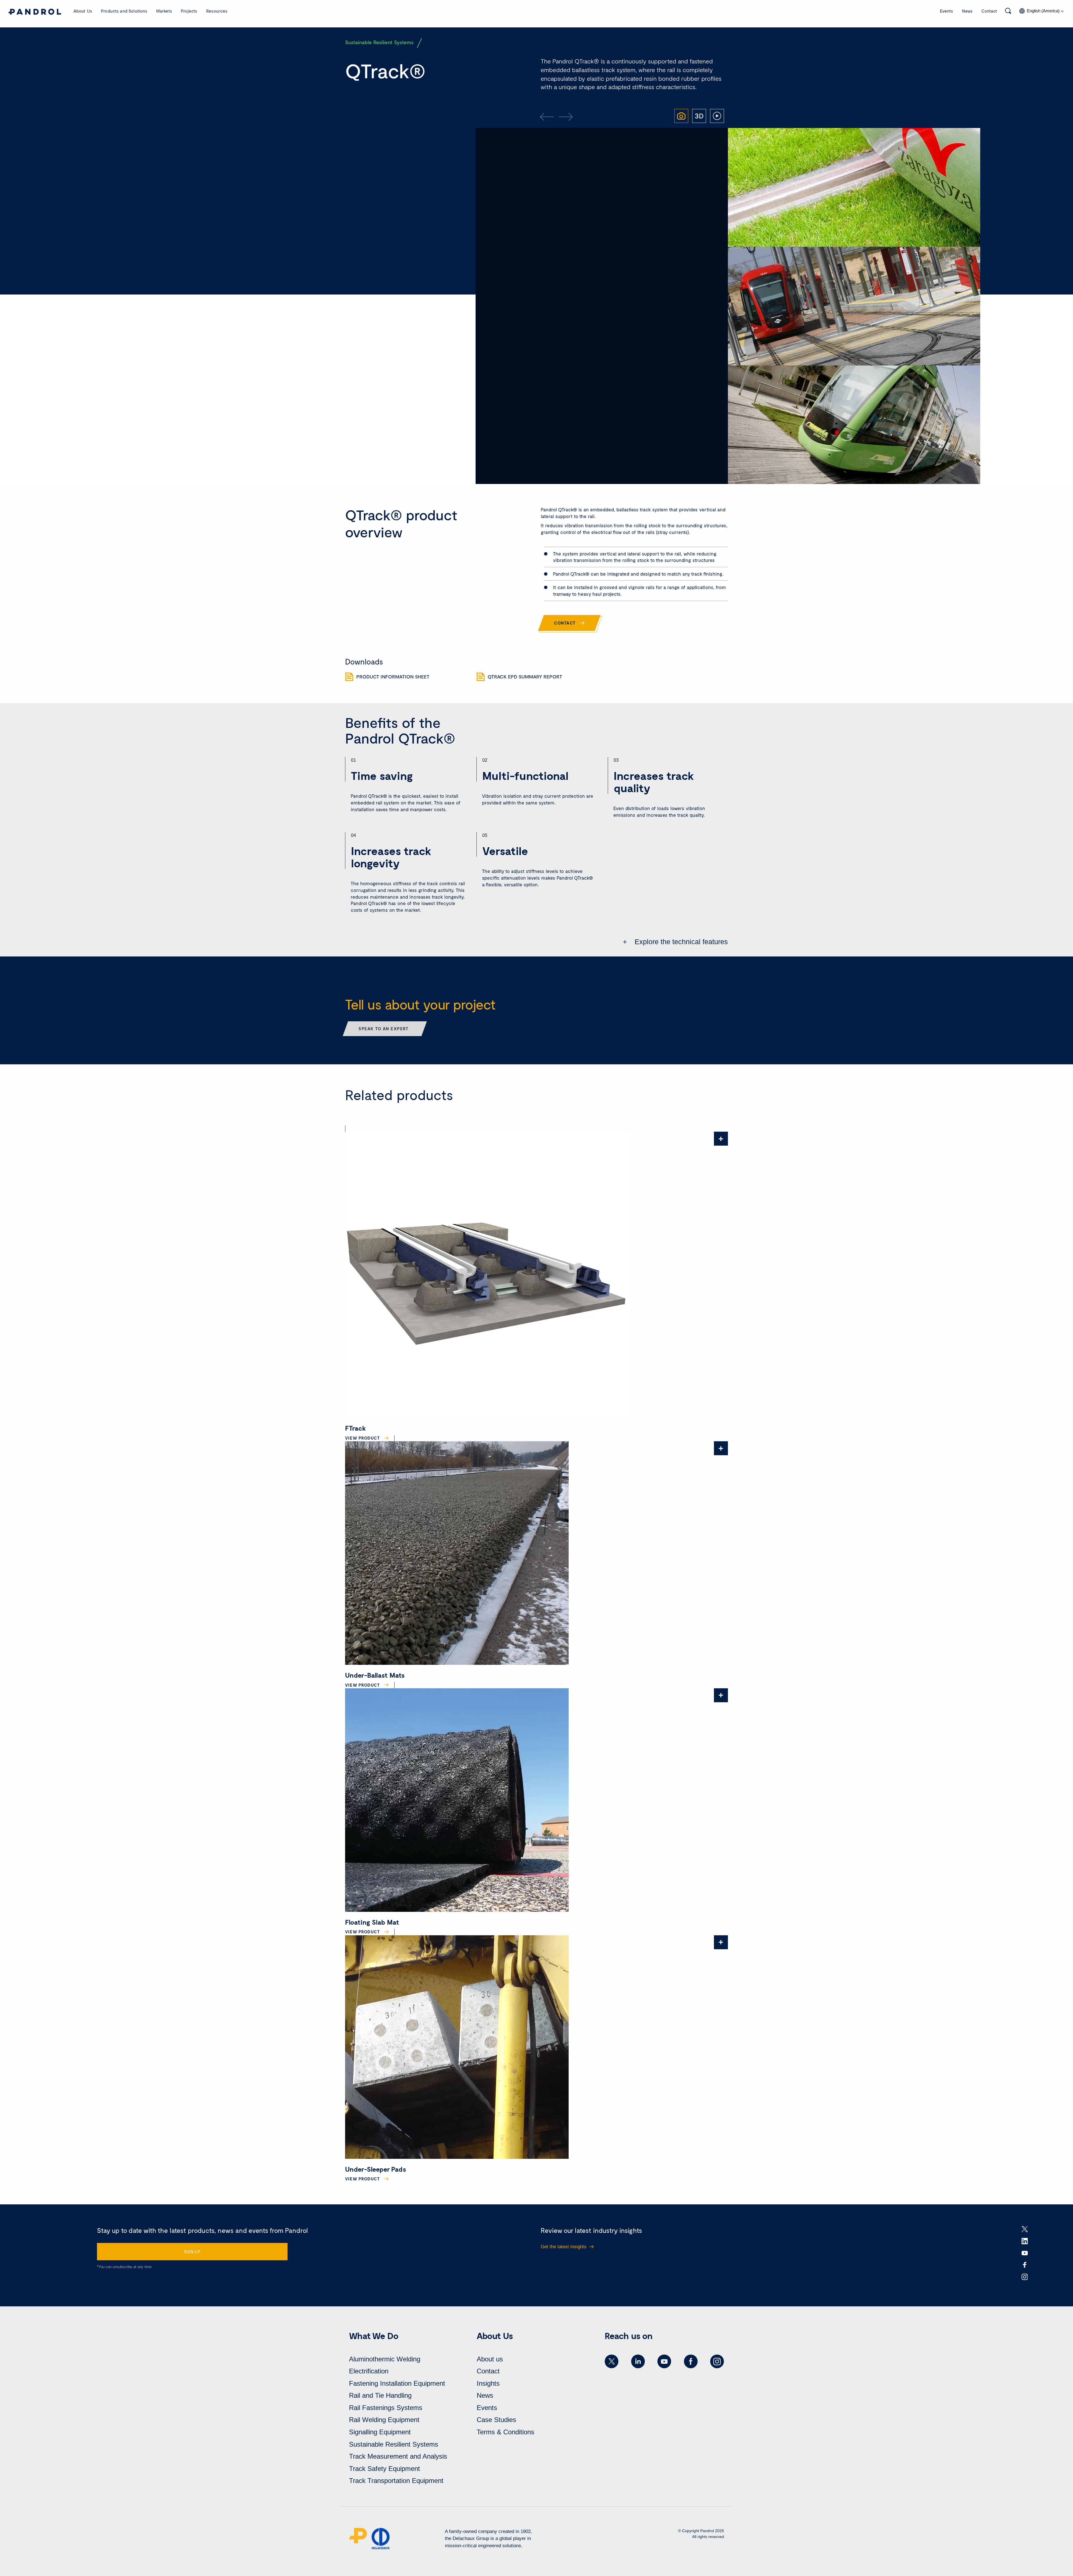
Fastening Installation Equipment (397, 2383)
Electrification (369, 2371)
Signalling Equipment (380, 2432)
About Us (83, 11)
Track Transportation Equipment (396, 2481)
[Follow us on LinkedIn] (638, 2361)
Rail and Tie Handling (380, 2395)
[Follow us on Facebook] (691, 2361)
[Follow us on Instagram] (717, 2361)
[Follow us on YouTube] (664, 2361)
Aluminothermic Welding (385, 2359)
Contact (989, 11)
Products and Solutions (124, 11)
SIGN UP (192, 2252)
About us (490, 2359)
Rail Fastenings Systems (386, 2408)
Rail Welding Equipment (384, 2420)
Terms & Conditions (505, 2432)
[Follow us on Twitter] (612, 2361)
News (967, 11)
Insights (488, 2383)
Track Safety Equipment (384, 2469)
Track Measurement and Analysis (398, 2456)
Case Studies (496, 2420)
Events (947, 11)
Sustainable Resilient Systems (394, 2444)
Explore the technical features (680, 942)
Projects (189, 11)
